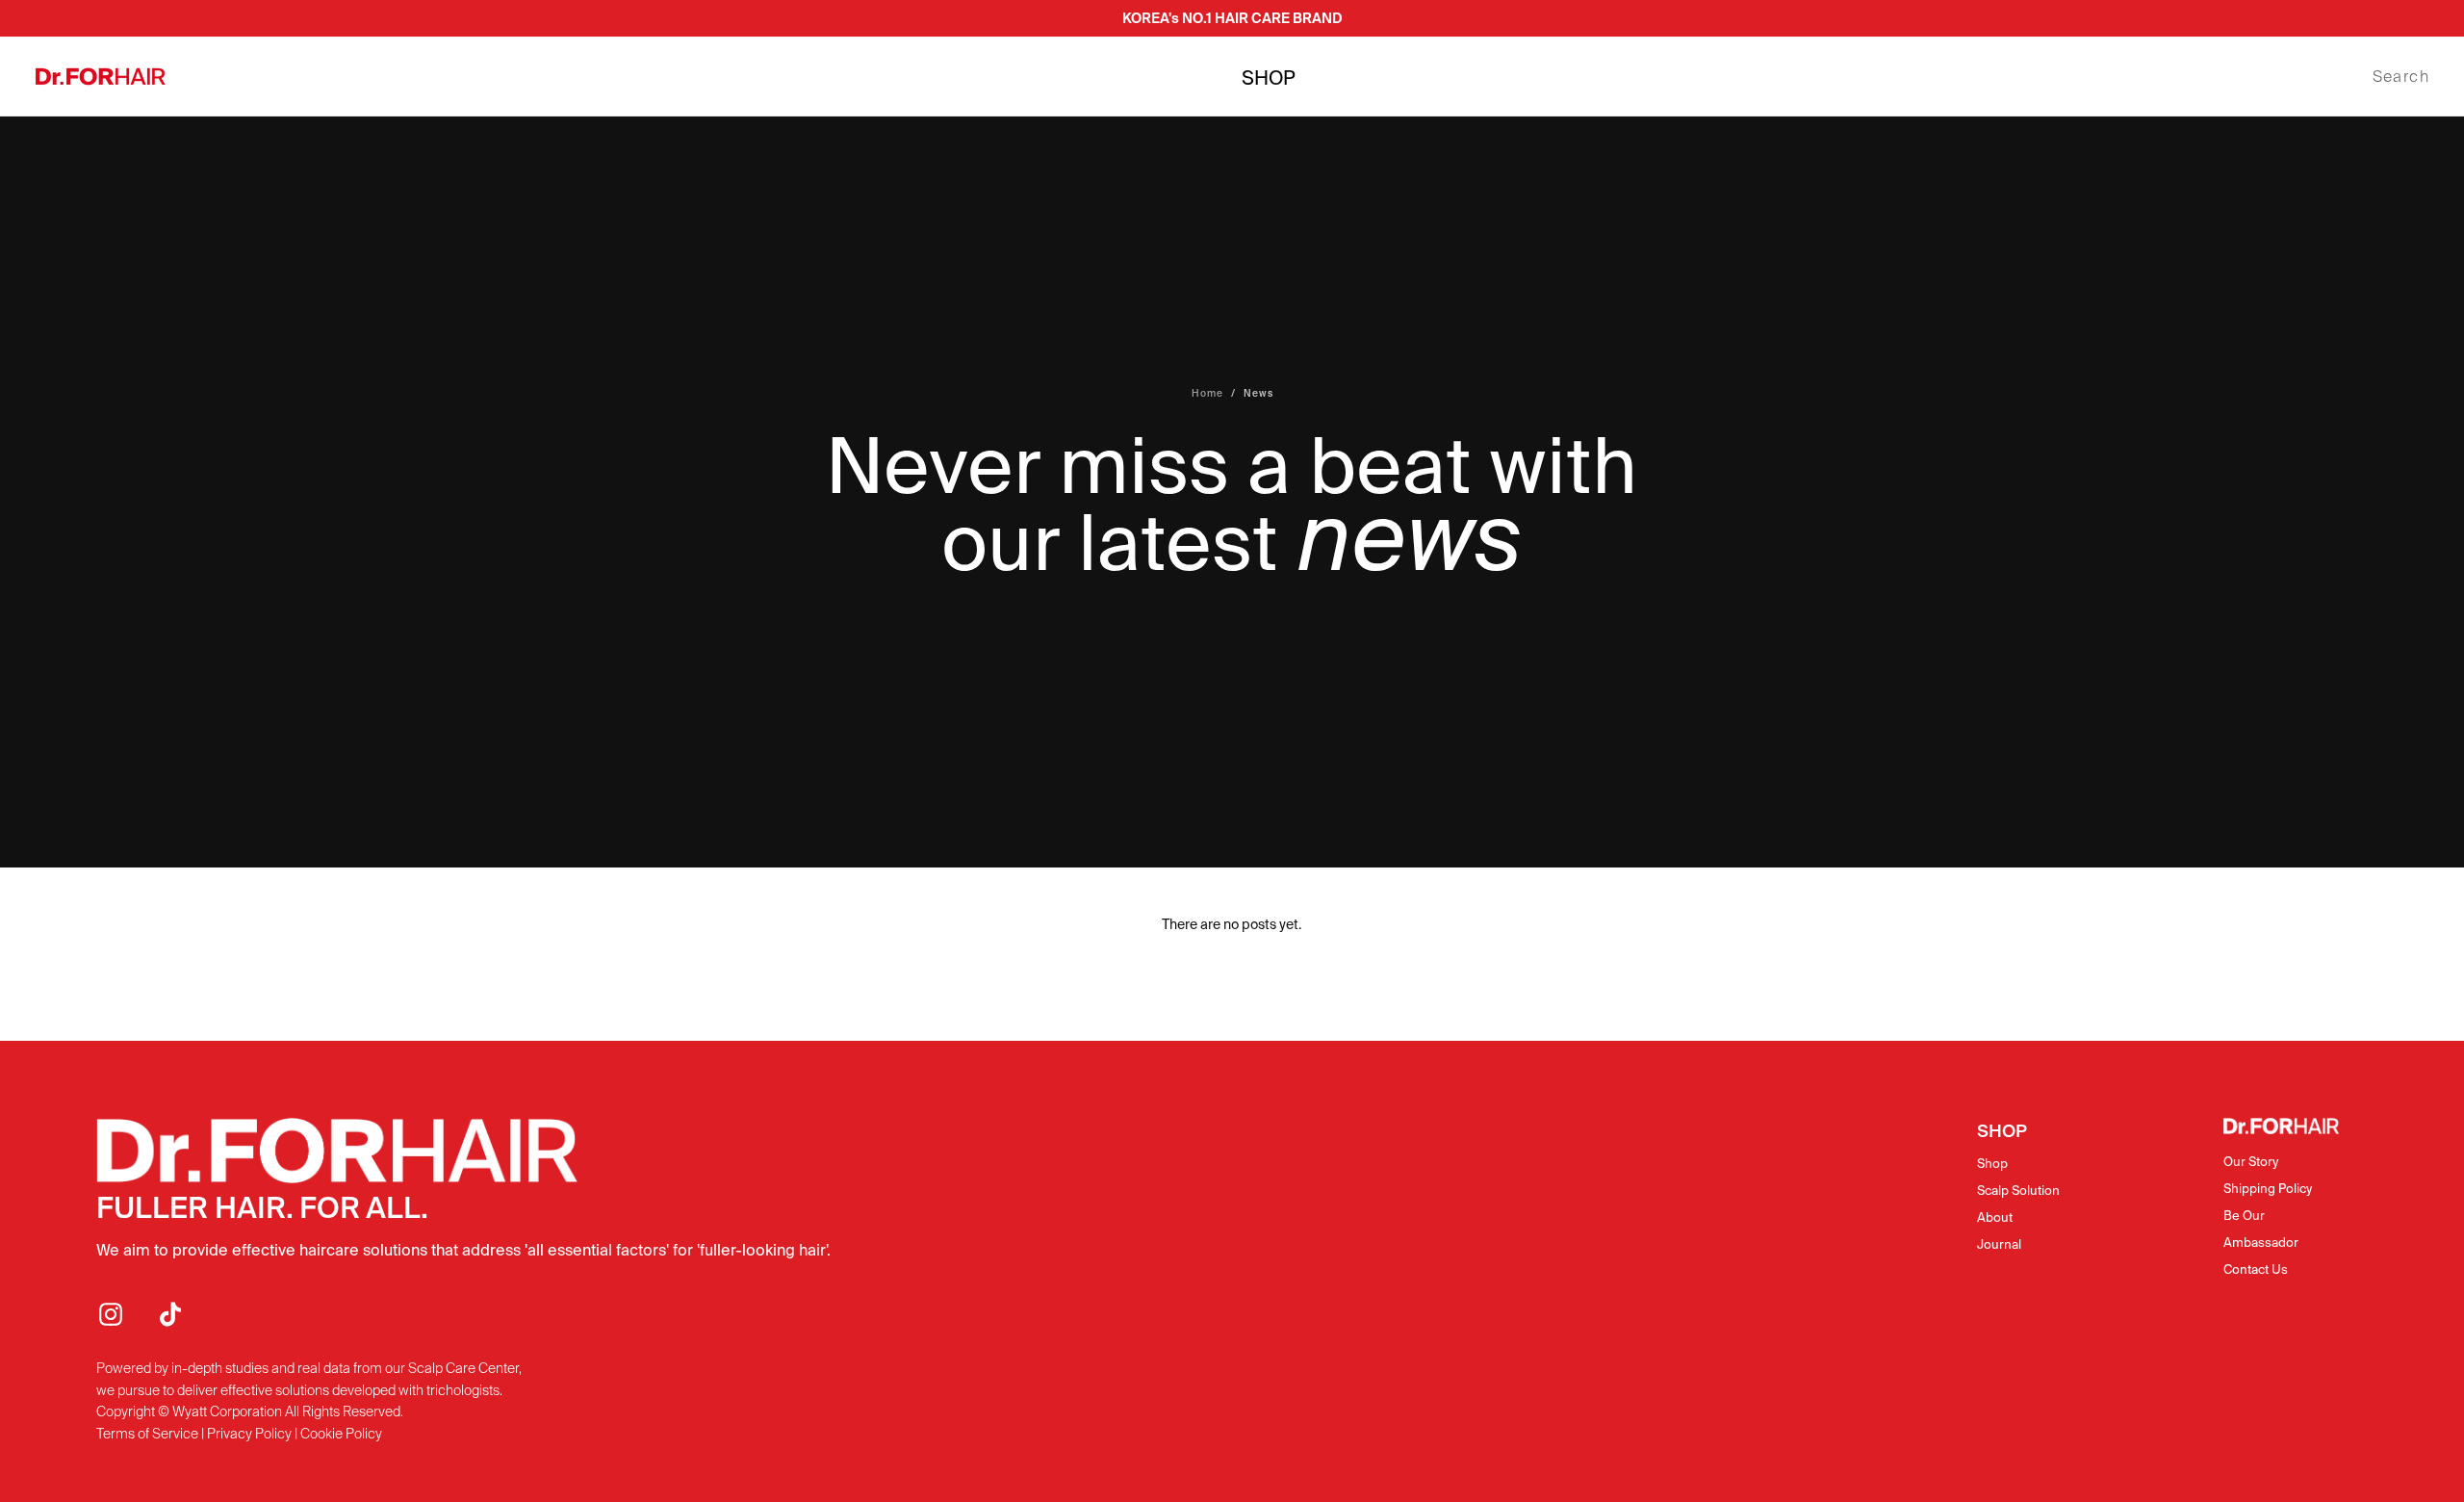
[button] (2401, 77)
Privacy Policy (249, 1434)
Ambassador (2261, 1243)
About (1995, 1217)
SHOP (1269, 78)
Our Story (2251, 1162)
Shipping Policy (2268, 1189)
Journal (1999, 1244)
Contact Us (2256, 1269)
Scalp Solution (2018, 1191)
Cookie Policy (341, 1434)
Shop (1992, 1164)
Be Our (2244, 1216)
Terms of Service (147, 1434)
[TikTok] (170, 1314)
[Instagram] (111, 1314)
